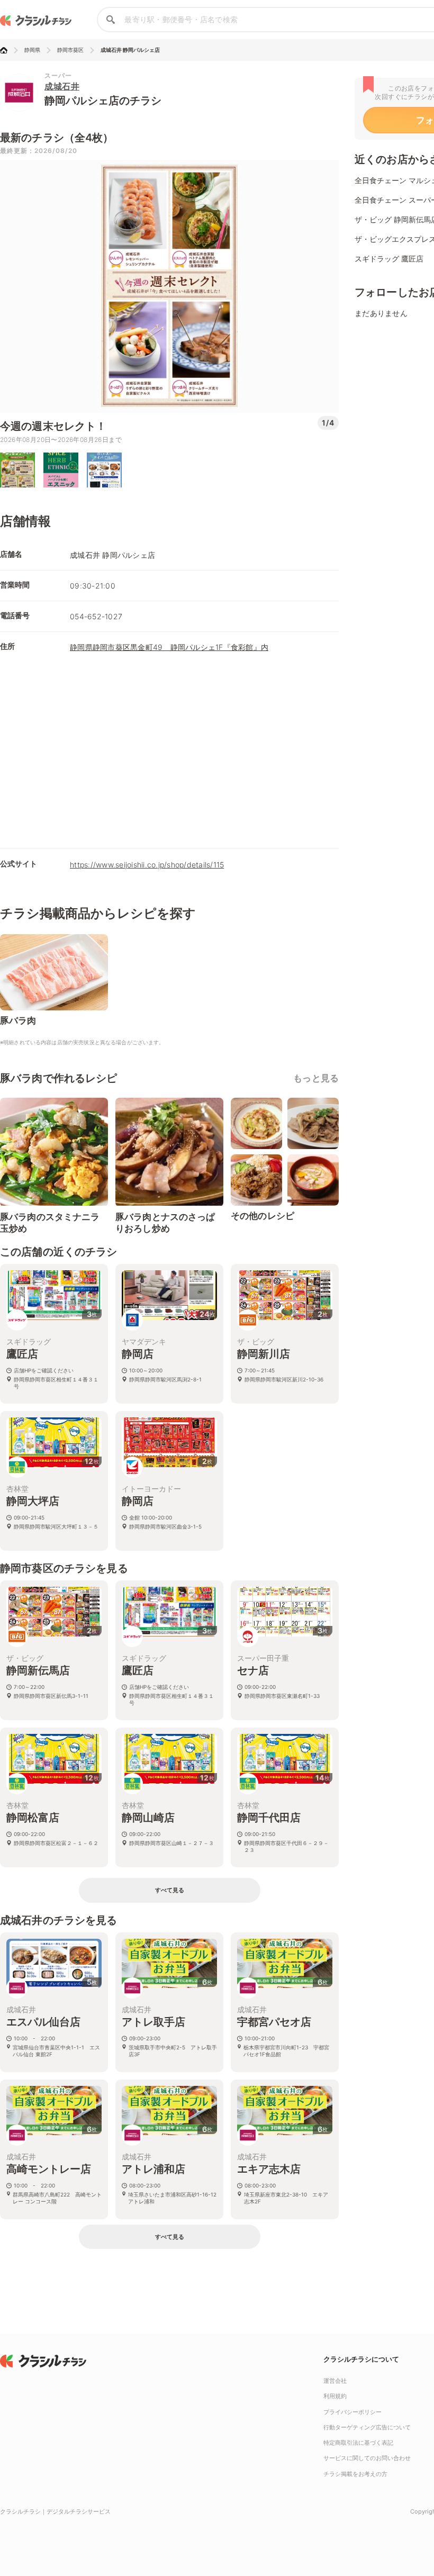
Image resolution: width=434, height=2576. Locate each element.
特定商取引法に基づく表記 (358, 2443)
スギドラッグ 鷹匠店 (389, 259)
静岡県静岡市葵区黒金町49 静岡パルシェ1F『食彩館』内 (169, 647)
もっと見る (316, 1078)
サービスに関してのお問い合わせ (367, 2458)
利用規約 (335, 2396)
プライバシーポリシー (352, 2412)
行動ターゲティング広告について (367, 2427)
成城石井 (62, 86)
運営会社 (335, 2381)
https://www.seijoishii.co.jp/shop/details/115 (147, 865)
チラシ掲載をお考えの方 (355, 2474)
